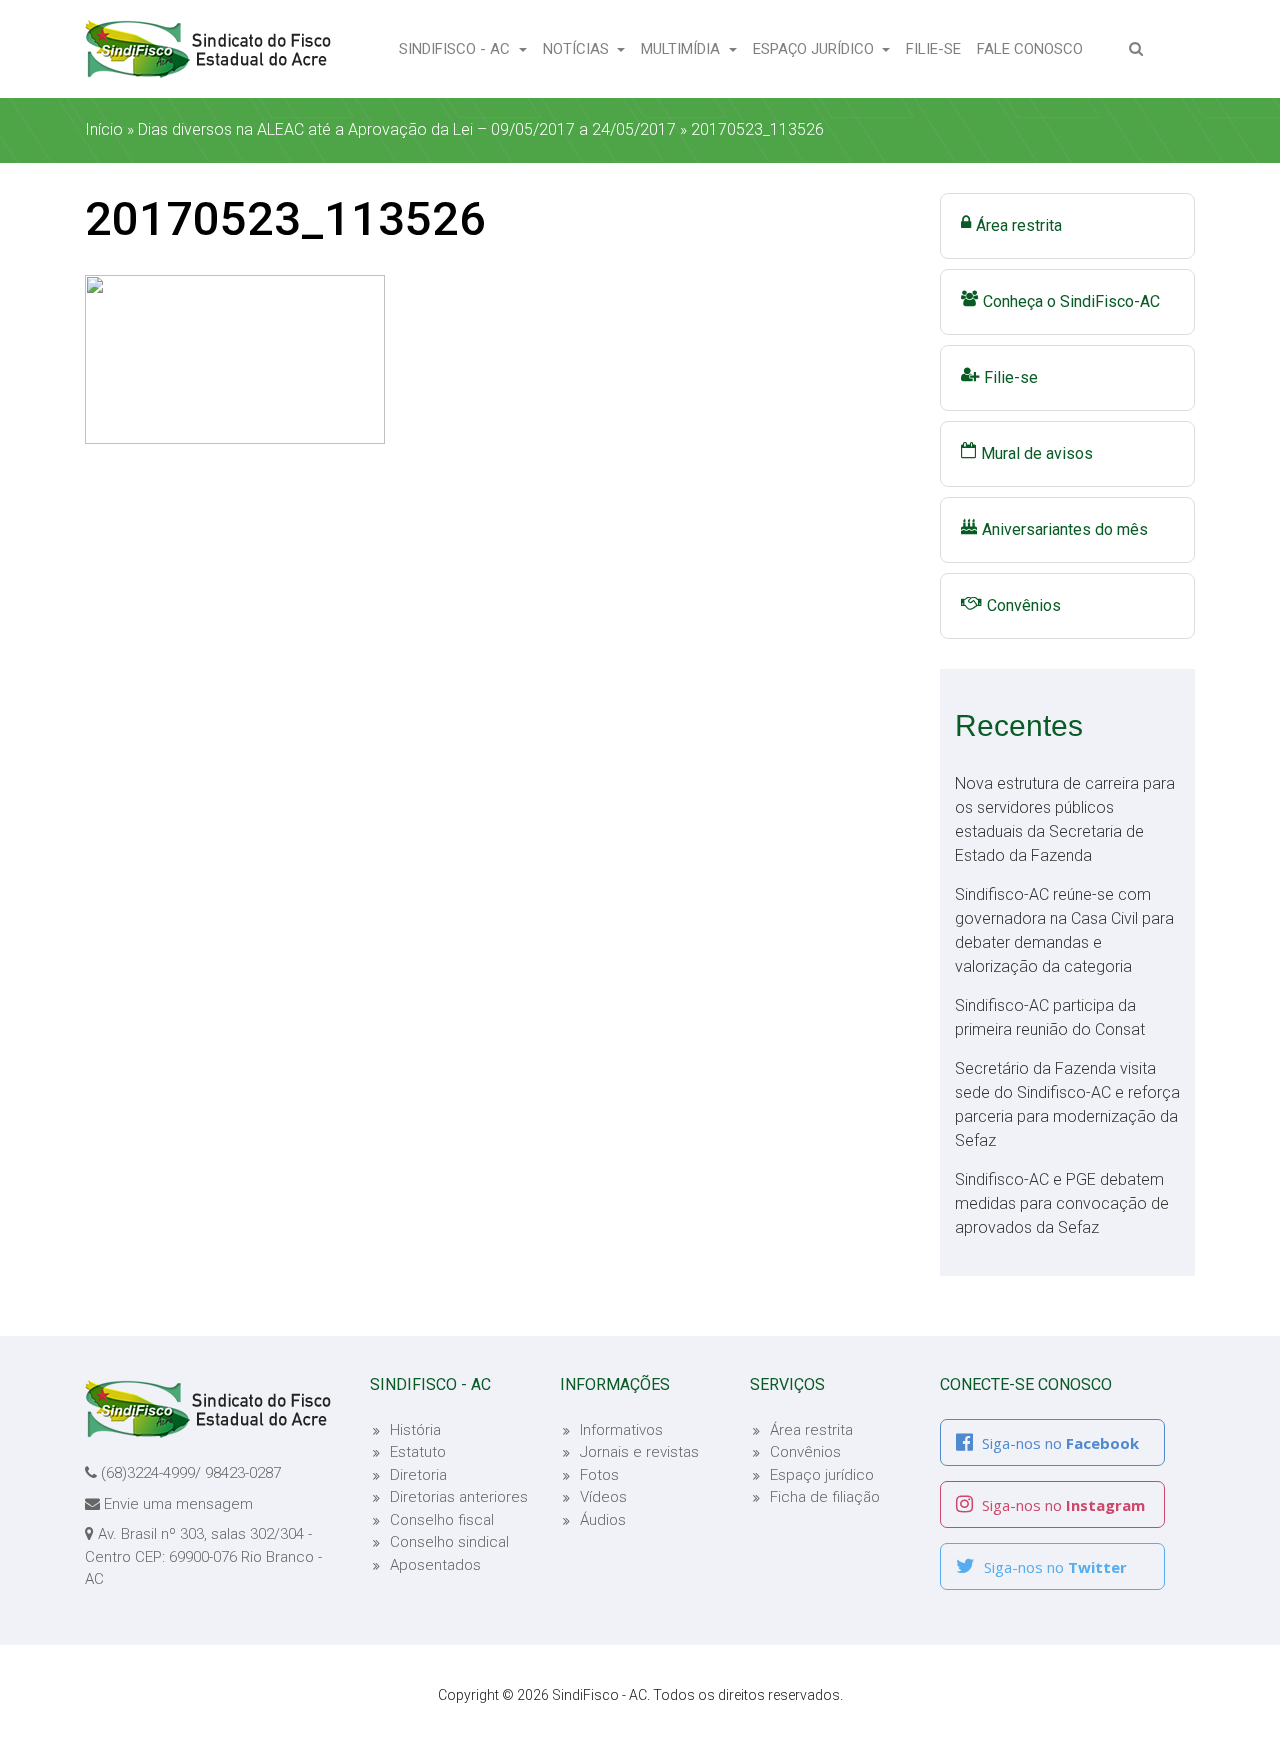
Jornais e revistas (639, 1452)
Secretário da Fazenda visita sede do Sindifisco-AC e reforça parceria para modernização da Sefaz (1067, 1104)
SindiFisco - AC (456, 49)
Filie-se (937, 48)
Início (104, 129)
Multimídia (682, 49)
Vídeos (603, 1497)
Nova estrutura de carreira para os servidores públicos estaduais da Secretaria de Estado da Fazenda (1065, 819)
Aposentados (435, 1565)
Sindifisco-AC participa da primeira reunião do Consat (1050, 1017)
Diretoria (418, 1475)
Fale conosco (1034, 48)
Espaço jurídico (822, 1475)
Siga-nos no (1058, 1443)
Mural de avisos (1037, 453)
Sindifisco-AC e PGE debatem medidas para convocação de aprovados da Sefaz (1062, 1203)
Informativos (621, 1430)
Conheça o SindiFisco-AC (1071, 301)
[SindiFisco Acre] (208, 49)
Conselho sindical (449, 1542)
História (415, 1430)
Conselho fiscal (442, 1520)
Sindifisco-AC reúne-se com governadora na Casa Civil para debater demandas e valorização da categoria (1064, 930)
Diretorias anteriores (459, 1497)
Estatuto (418, 1452)
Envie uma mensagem (178, 1504)
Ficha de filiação (825, 1497)
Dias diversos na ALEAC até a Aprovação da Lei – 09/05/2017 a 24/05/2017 (407, 129)
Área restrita (1019, 225)
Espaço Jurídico (815, 49)
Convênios (1024, 605)
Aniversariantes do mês (1065, 529)
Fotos (599, 1475)
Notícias (578, 49)
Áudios (603, 1520)
